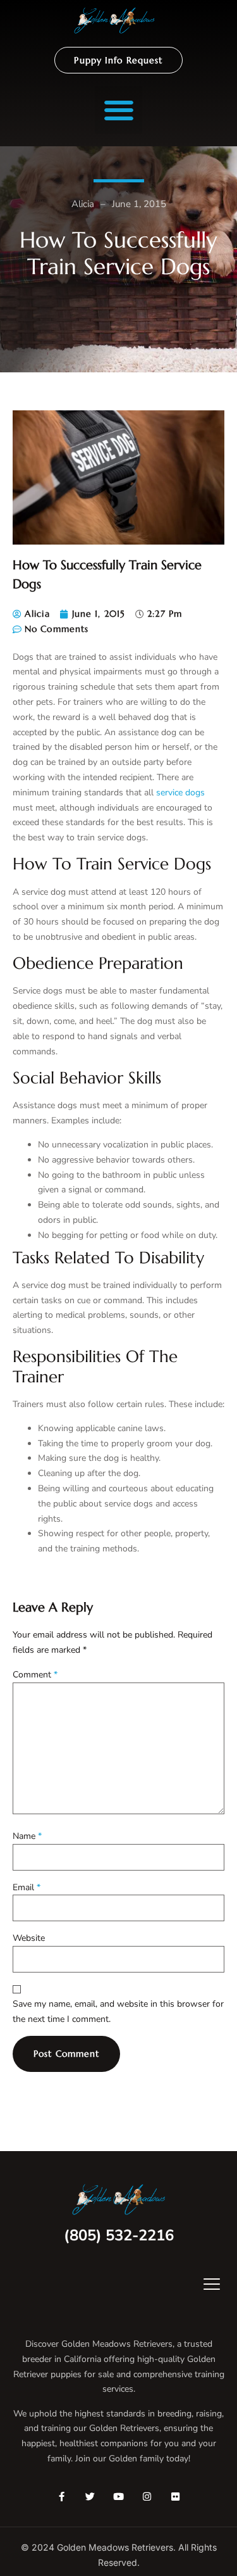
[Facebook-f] (62, 2497)
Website (29, 1938)
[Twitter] (90, 2497)
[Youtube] (118, 2497)
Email (27, 1887)
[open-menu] (203, 2286)
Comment (35, 1675)
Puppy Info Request (118, 60)
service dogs (180, 792)
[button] (118, 110)
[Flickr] (175, 2497)
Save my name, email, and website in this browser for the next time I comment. (118, 2011)
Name (27, 1836)
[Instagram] (147, 2497)
